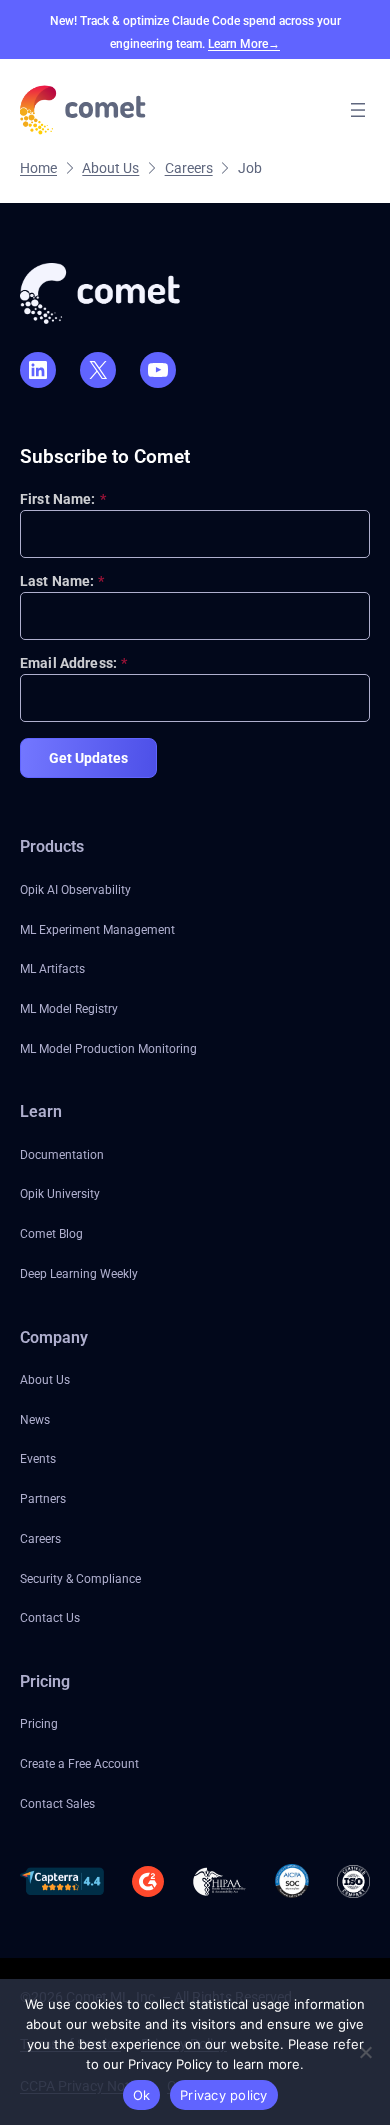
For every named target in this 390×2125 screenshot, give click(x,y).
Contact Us (50, 1618)
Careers (40, 1539)
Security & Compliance (80, 1579)
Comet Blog (51, 1234)
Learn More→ (244, 44)
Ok (142, 2095)
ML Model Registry (69, 1009)
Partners (43, 1499)
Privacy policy (224, 2095)
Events (38, 1459)
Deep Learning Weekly (79, 1274)
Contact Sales (57, 1804)
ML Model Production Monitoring (108, 1049)
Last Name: (62, 581)
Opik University (60, 1194)
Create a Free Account (79, 1764)
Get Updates (88, 758)
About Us (45, 1380)
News (35, 1420)
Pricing (39, 1724)
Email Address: (73, 663)
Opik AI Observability (75, 890)
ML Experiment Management (97, 930)
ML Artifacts (52, 969)
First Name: (63, 499)
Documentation (62, 1155)
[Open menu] (358, 110)
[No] (365, 2052)
